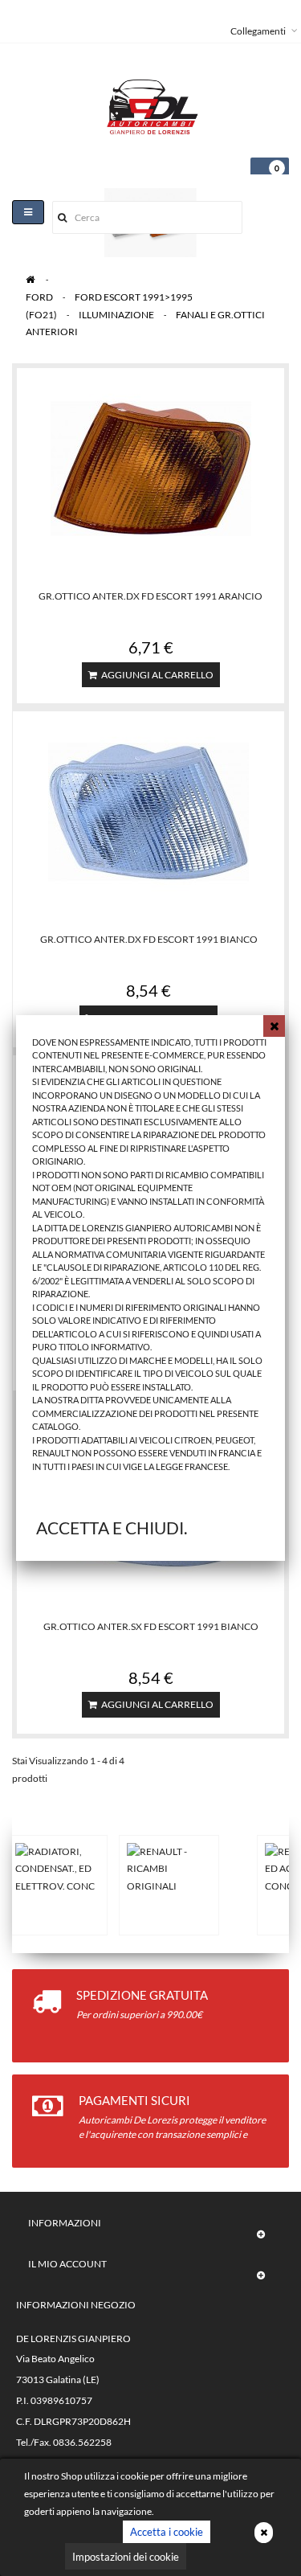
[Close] (274, 1026)
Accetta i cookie (167, 2532)
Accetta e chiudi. (112, 1528)
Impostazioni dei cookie (126, 2557)
